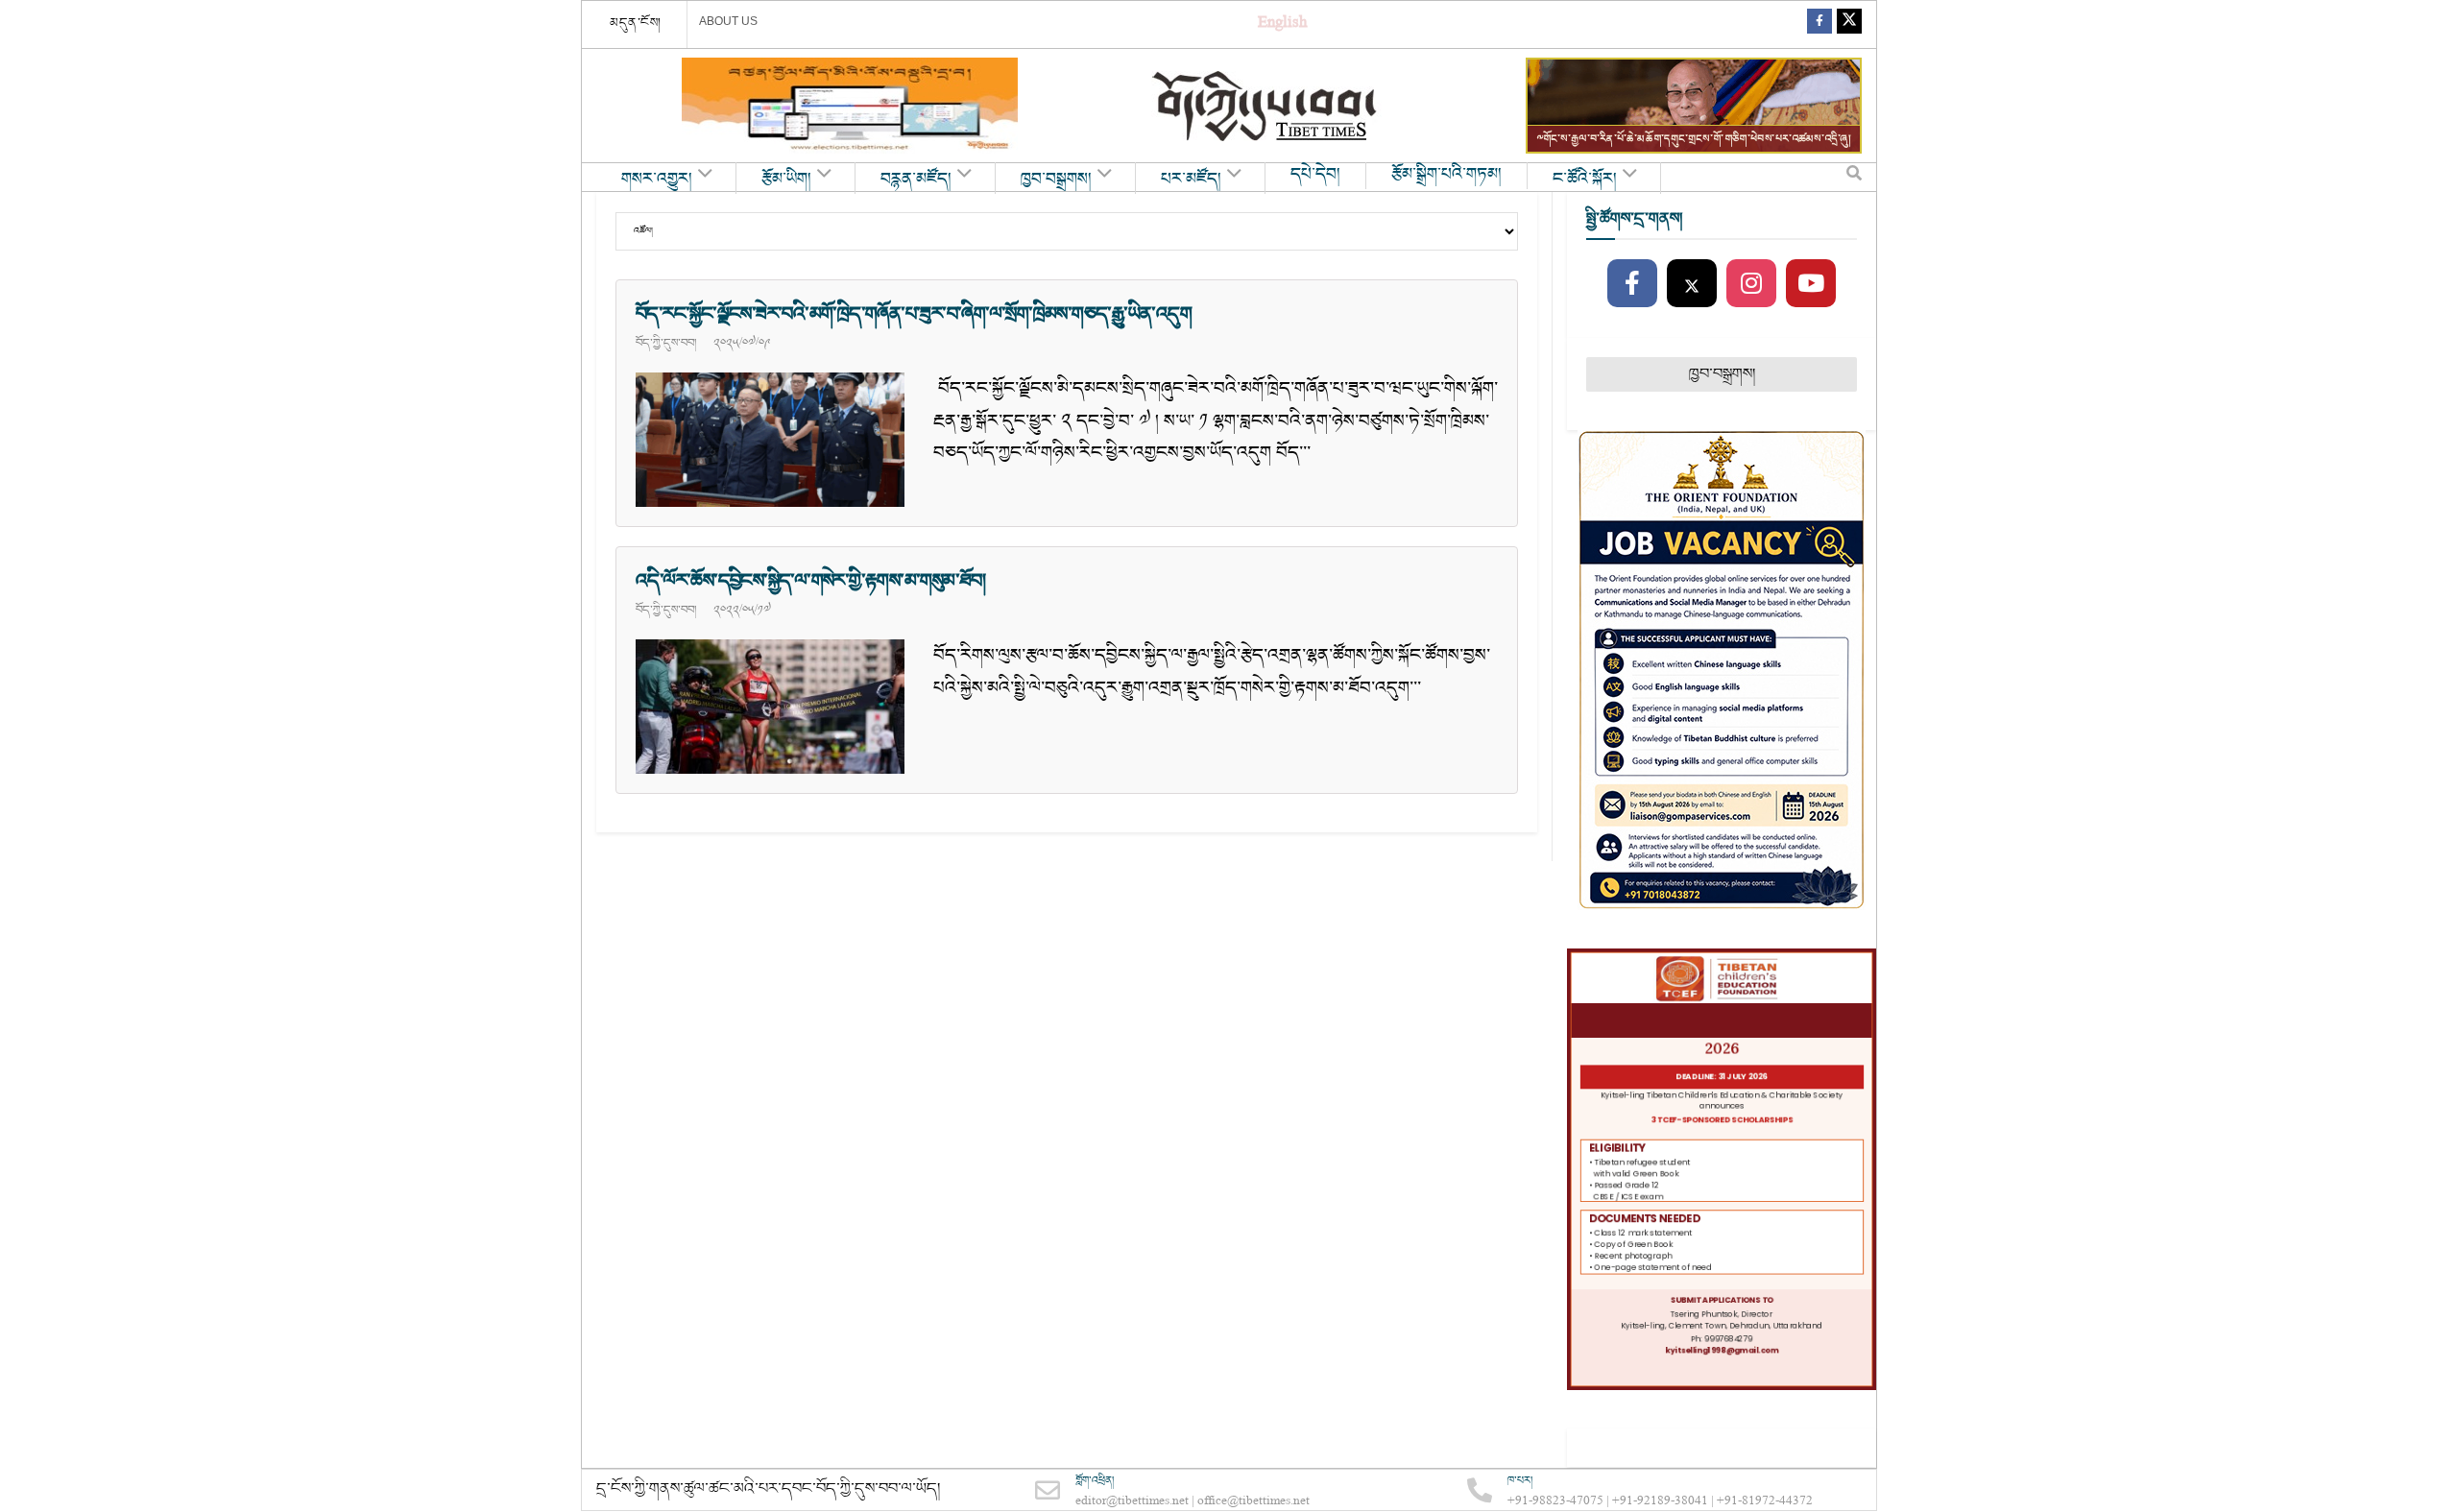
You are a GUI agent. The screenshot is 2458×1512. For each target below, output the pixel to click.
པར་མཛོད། (1191, 180)
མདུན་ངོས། (636, 23)
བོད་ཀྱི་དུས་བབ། (666, 343)
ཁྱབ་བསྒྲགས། (1056, 180)
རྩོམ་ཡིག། (786, 180)
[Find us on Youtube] (1811, 284)
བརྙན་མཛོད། (916, 180)
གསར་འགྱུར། (657, 180)
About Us (728, 21)
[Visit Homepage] (1266, 106)
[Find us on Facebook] (1819, 24)
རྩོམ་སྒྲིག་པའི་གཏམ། (1446, 175)
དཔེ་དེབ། (1315, 175)
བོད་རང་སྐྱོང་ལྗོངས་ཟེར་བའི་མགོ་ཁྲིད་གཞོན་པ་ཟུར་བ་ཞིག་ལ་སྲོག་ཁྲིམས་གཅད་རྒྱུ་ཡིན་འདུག (914, 314)
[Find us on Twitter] (1849, 24)
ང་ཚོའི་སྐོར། (1585, 180)
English (1282, 24)
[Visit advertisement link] (850, 106)
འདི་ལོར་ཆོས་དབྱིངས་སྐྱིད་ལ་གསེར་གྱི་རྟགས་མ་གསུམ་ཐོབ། (810, 581)
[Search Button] (1854, 178)
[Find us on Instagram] (1751, 284)
